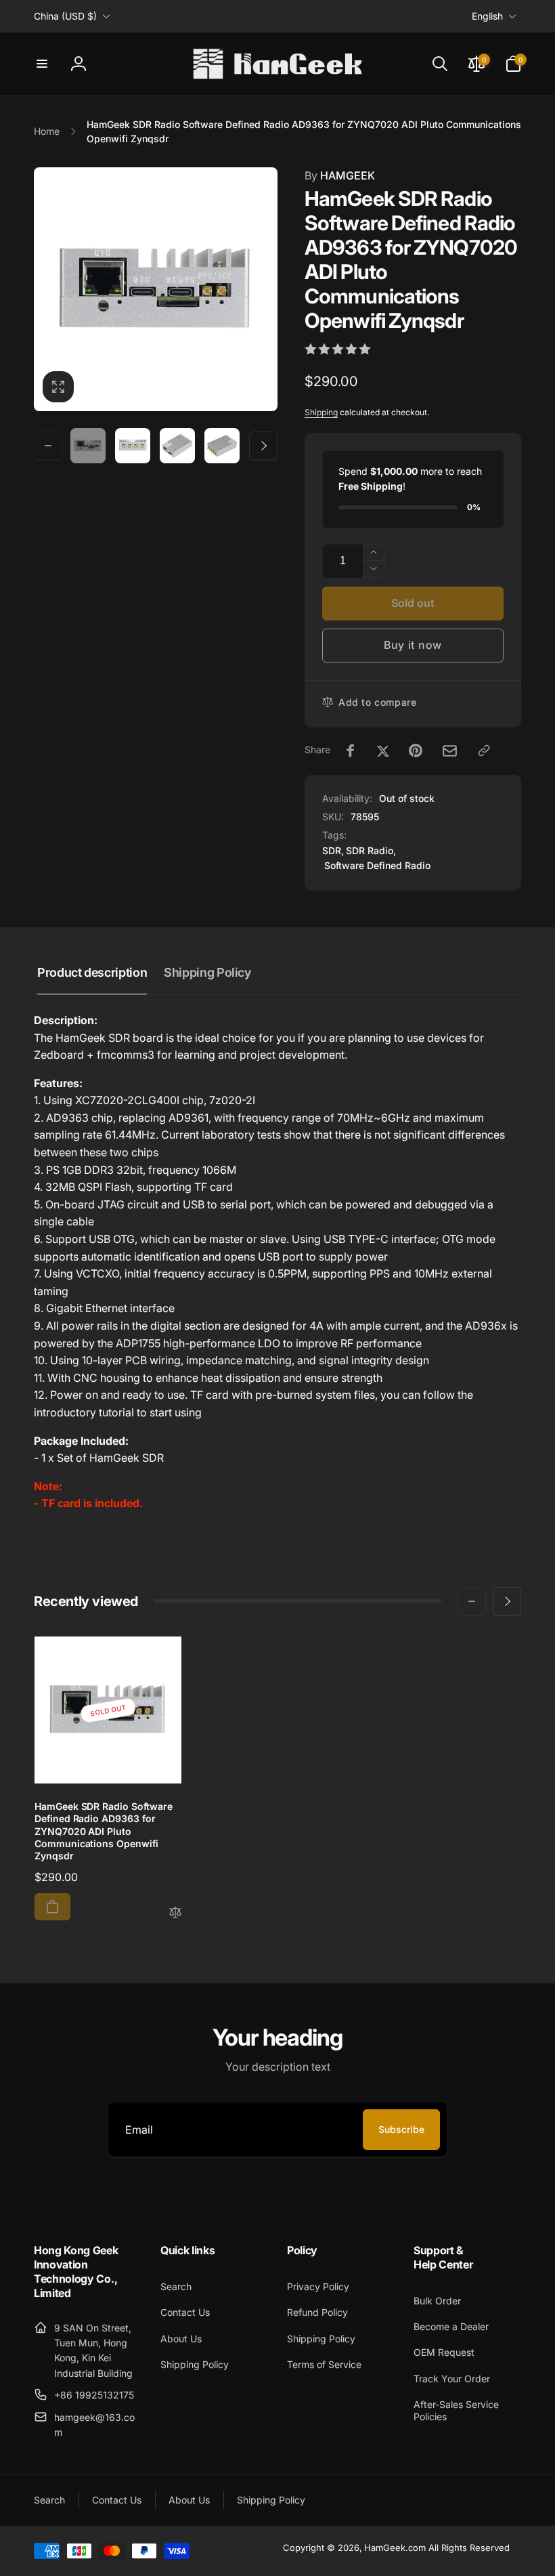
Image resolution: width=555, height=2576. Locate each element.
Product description (92, 972)
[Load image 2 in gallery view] (133, 446)
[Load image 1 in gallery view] (88, 446)
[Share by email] (450, 751)
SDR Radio (370, 850)
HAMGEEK (340, 175)
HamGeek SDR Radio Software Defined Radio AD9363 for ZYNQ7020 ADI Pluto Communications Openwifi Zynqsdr (104, 1831)
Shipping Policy (207, 972)
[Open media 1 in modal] (156, 289)
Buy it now (413, 645)
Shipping (321, 412)
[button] (42, 64)
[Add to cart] (52, 1907)
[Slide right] (263, 446)
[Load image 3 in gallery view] (177, 446)
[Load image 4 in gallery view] (222, 446)
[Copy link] (484, 751)
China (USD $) (65, 16)
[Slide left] (48, 446)
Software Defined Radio (377, 865)
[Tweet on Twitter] (383, 751)
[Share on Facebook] (351, 751)
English (487, 16)
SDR (332, 850)
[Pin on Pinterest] (416, 751)
